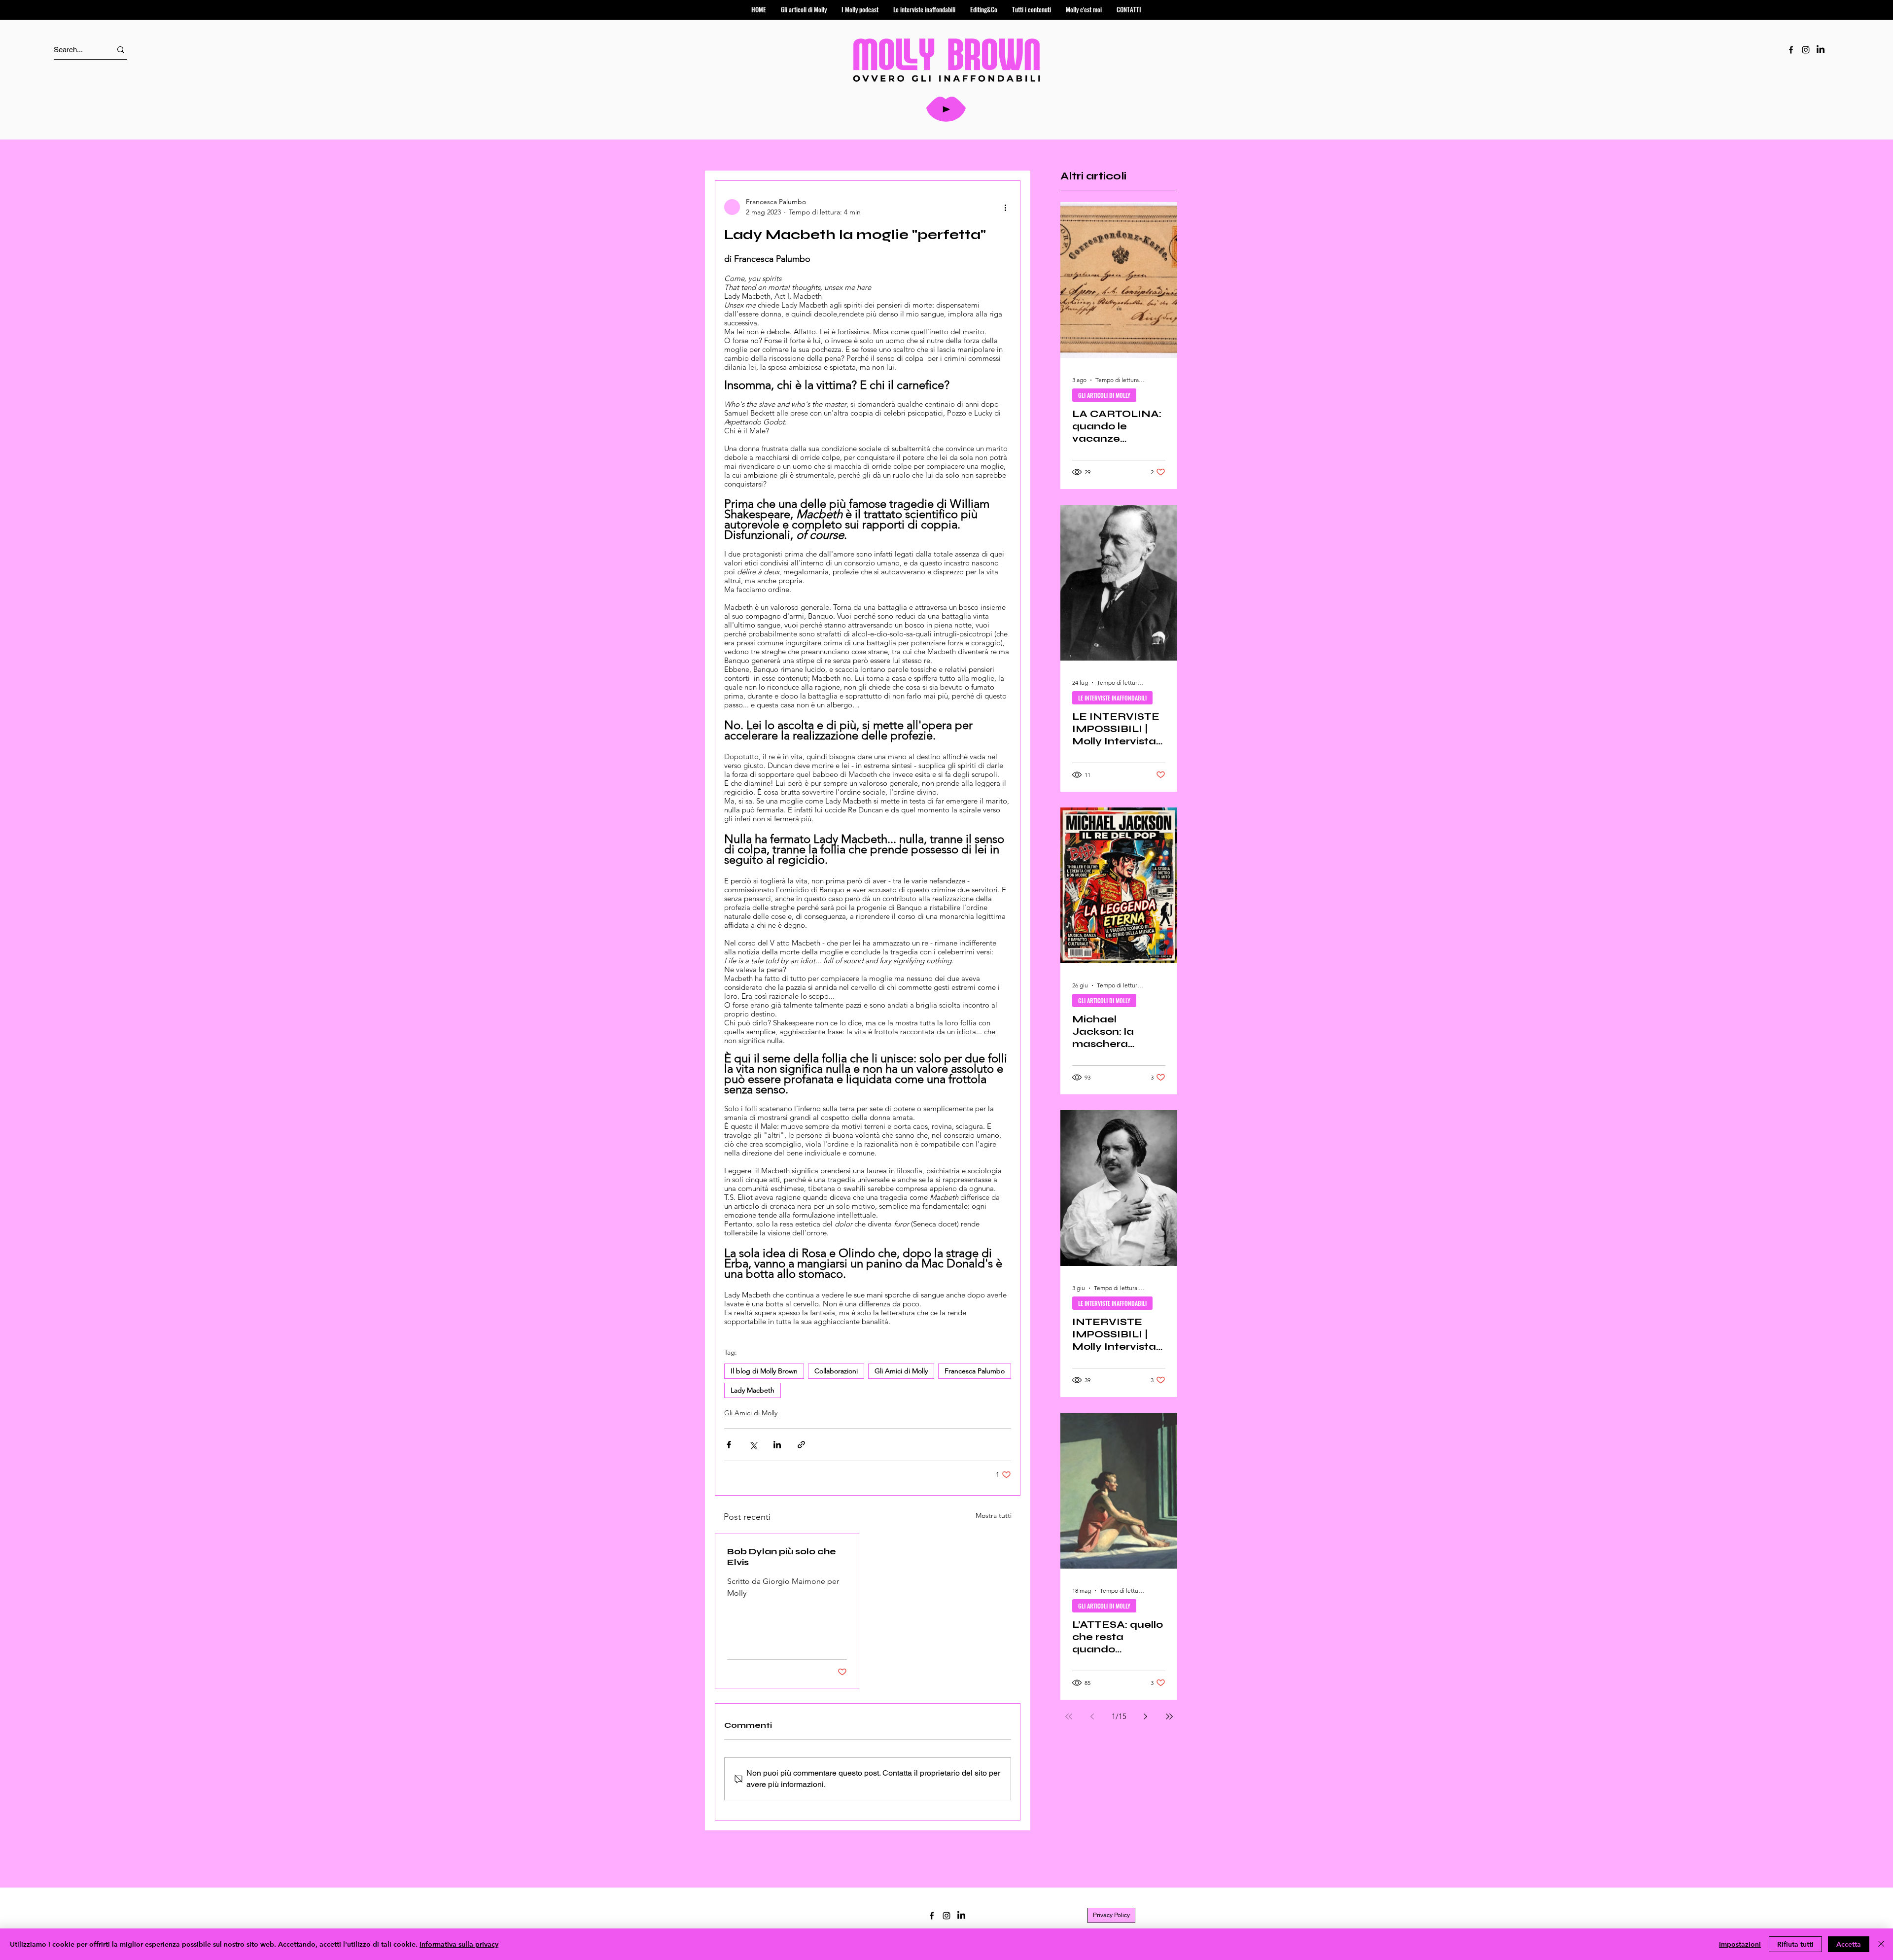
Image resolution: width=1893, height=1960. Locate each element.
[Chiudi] (1881, 1944)
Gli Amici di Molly (901, 1371)
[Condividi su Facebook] (729, 1445)
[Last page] (1169, 1716)
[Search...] (121, 50)
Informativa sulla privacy (459, 1944)
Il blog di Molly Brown (764, 1371)
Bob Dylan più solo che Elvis (782, 1557)
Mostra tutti (994, 1515)
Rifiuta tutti (1795, 1944)
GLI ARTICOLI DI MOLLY (1104, 395)
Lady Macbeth (753, 1390)
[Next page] (1146, 1716)
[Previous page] (1092, 1716)
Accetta (1849, 1944)
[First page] (1069, 1716)
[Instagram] (1806, 50)
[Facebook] (1791, 50)
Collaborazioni (836, 1371)
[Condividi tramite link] (801, 1445)
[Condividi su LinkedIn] (777, 1445)
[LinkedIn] (1821, 50)
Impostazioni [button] (1740, 1944)
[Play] (946, 109)
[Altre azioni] (1005, 207)
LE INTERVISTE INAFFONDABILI (1112, 698)
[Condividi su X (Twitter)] (753, 1445)
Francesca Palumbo (975, 1371)
